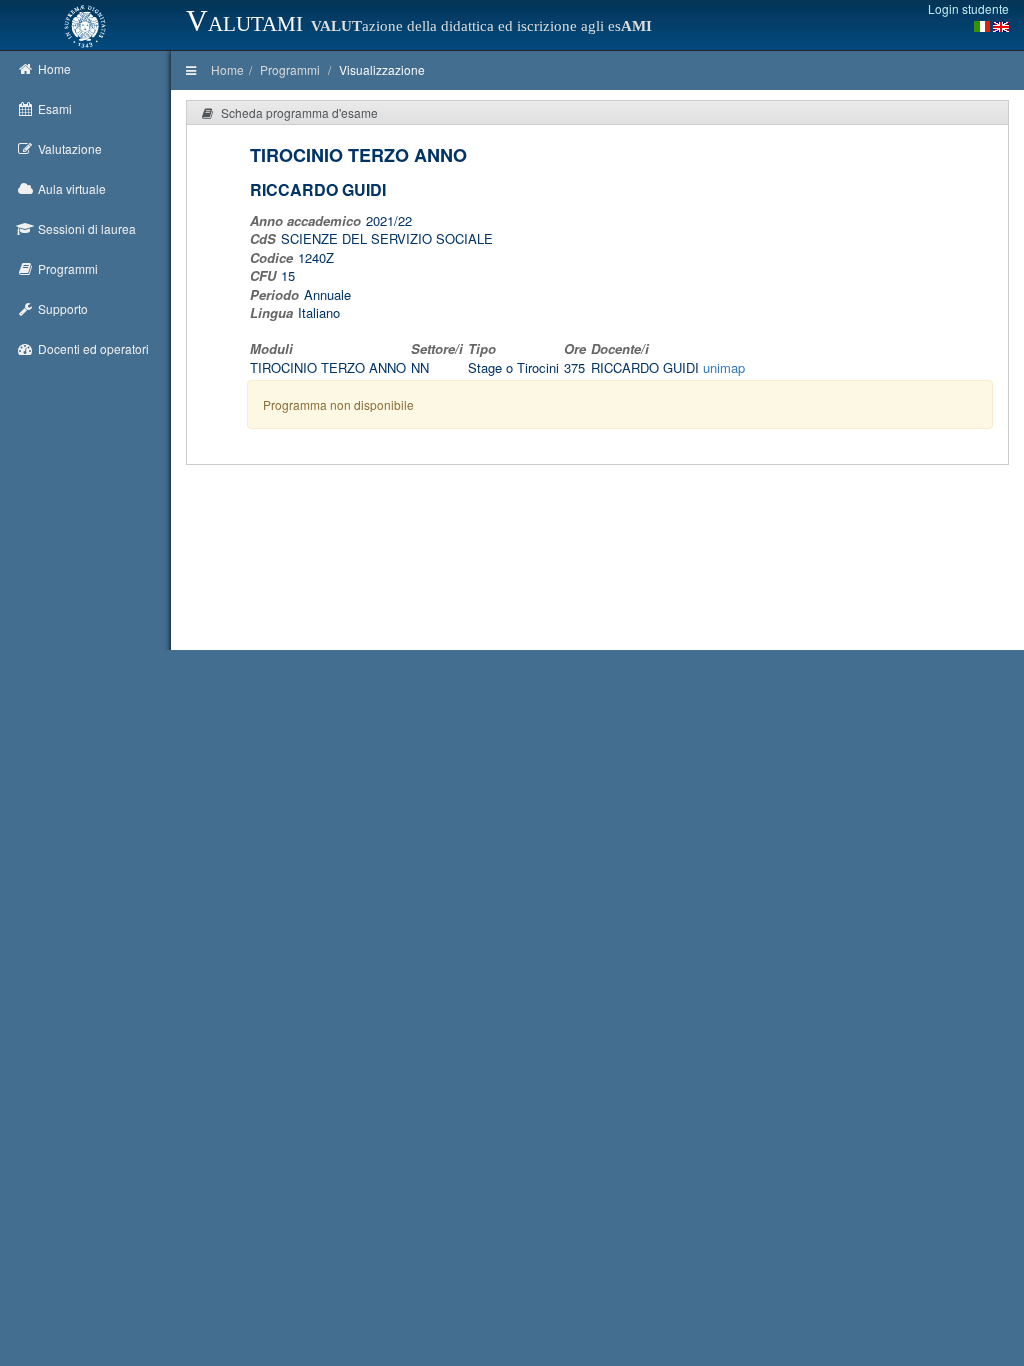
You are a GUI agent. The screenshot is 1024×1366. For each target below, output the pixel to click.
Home (227, 69)
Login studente (968, 8)
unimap (724, 367)
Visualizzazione (382, 69)
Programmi (290, 69)
